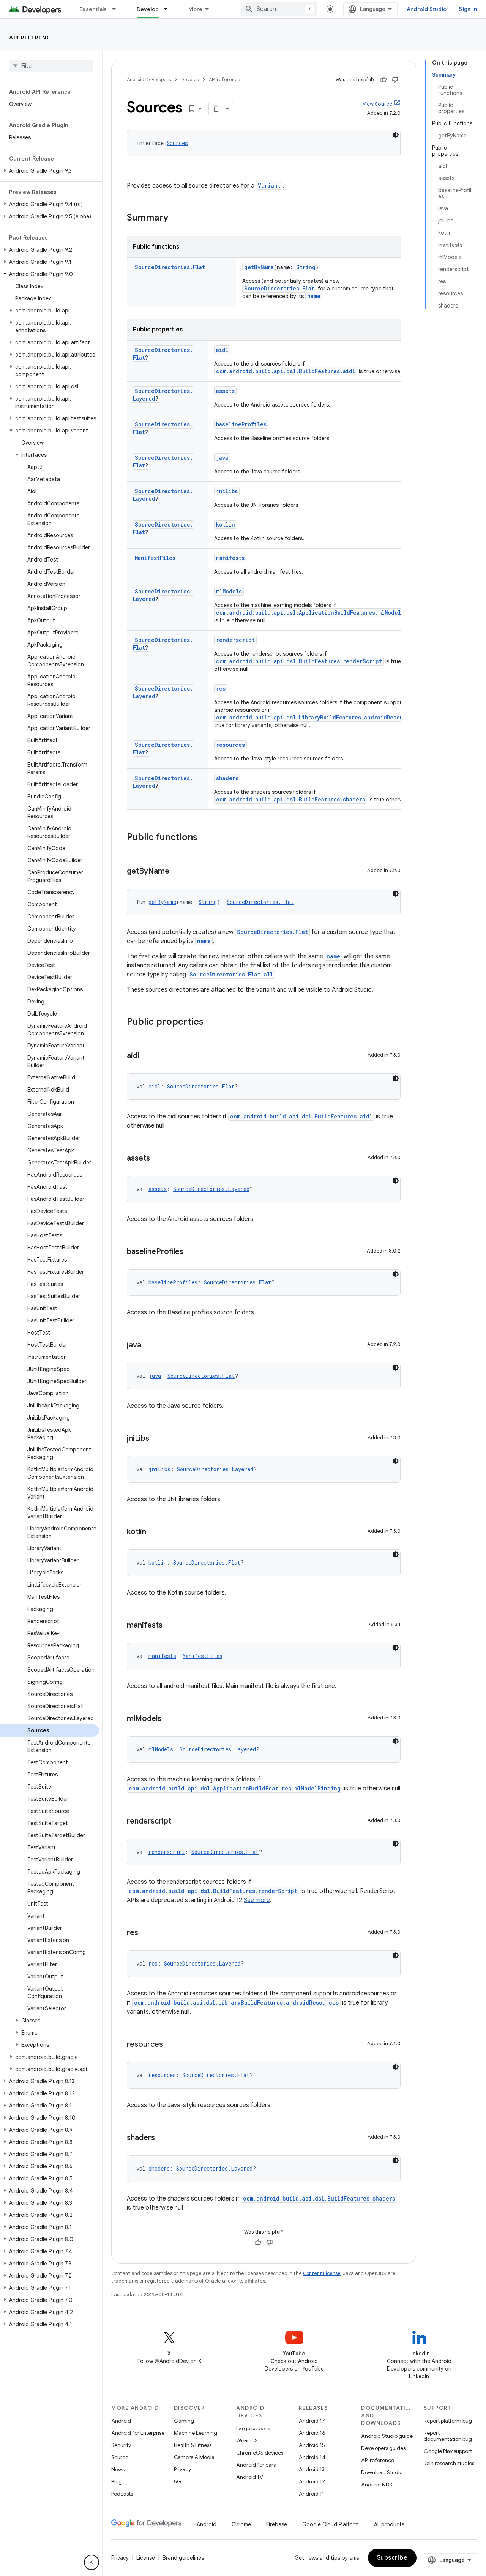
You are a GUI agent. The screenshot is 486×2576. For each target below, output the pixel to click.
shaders (227, 778)
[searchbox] (51, 66)
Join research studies (449, 2463)
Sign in (468, 9)
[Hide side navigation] (92, 2562)
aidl (222, 350)
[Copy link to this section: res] (146, 1933)
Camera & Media (194, 2457)
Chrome (241, 2524)
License (146, 2558)
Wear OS (247, 2440)
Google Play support (448, 2451)
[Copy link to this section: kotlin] (154, 1532)
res (221, 689)
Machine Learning (196, 2433)
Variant (269, 185)
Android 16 (312, 2433)
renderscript (235, 640)
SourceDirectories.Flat (170, 267)
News (118, 2469)
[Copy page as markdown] (216, 109)
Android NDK (377, 2485)
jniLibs (227, 491)
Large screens (253, 2428)
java (222, 458)
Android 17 (312, 2421)
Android (121, 2421)
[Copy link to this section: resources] (170, 2045)
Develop (148, 9)
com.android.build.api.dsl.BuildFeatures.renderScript (299, 661)
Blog (117, 2481)
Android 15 (312, 2445)
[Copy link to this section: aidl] (147, 1056)
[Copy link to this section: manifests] (170, 1626)
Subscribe (392, 2558)
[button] (50, 171)
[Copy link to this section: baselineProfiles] (191, 1252)
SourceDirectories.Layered (211, 1189)
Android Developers (149, 80)
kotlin (226, 525)
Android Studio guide (387, 2436)
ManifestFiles (155, 558)
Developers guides (383, 2448)
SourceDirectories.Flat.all (231, 974)
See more (257, 1900)
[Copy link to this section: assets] (158, 1159)
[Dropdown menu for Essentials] (117, 9)
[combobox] (279, 9)
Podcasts (122, 2494)
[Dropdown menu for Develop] (169, 9)
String (306, 267)
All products (389, 2524)
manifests (230, 558)
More (195, 9)
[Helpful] (383, 80)
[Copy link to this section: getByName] (177, 872)
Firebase (277, 2524)
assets (225, 391)
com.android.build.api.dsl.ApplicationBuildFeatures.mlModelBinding (320, 613)
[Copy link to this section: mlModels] (169, 1719)
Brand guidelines (183, 2558)
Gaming (184, 2421)
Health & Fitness (193, 2445)
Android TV (250, 2477)
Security (121, 2445)
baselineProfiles (241, 424)
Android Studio (427, 9)
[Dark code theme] (396, 135)
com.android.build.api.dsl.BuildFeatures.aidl (286, 371)
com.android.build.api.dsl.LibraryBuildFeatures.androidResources (316, 717)
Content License (322, 2273)
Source (120, 2457)
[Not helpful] (395, 80)
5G (178, 2481)
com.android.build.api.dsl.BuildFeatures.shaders (291, 799)
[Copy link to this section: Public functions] (205, 838)
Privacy (182, 2469)
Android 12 (312, 2481)
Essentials (93, 9)
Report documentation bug (448, 2436)
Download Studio (382, 2472)
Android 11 (312, 2494)
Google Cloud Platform (331, 2524)
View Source (377, 104)
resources (230, 745)
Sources (177, 143)
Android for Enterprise (138, 2433)
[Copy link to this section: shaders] (163, 2138)
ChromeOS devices (260, 2453)
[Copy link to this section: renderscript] (179, 1822)
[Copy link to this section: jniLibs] (157, 1439)
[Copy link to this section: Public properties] (211, 1022)
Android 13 (312, 2469)
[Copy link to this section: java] (149, 1346)
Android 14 (312, 2457)
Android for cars (256, 2465)
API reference (32, 38)
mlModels (229, 591)
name (314, 296)
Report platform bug (448, 2421)
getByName (259, 267)
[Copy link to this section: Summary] (176, 218)
